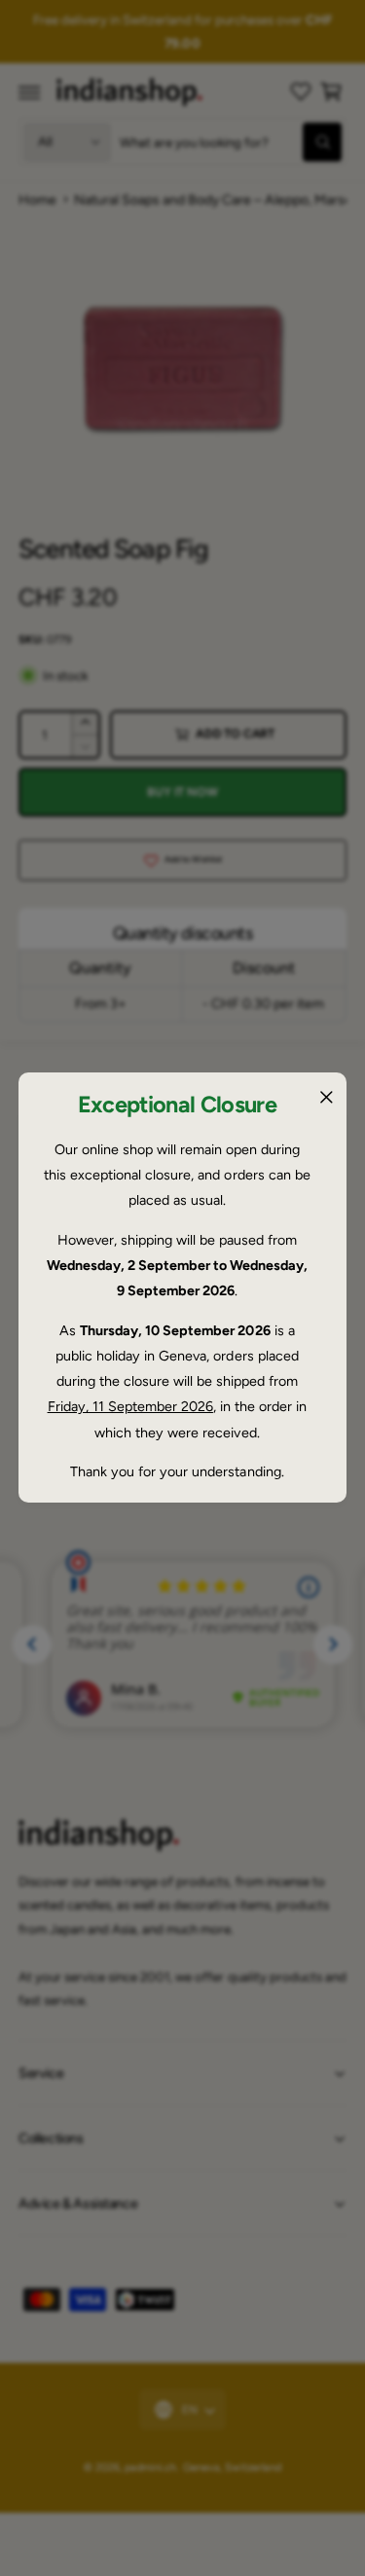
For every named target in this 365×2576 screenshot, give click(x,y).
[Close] (326, 1098)
